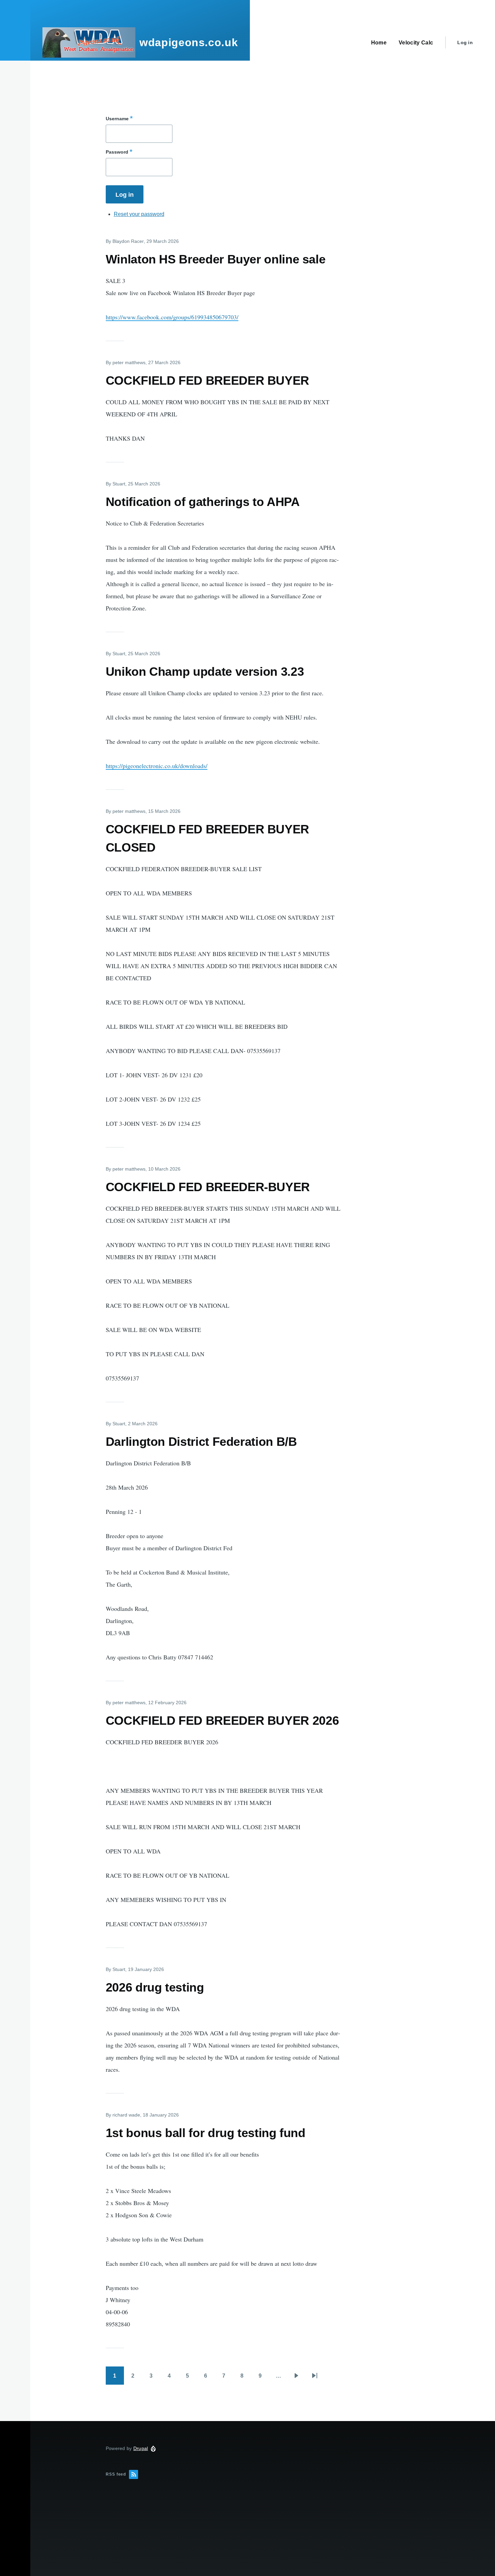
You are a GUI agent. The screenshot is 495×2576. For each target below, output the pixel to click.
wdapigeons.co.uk (189, 42)
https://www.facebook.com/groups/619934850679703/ (172, 317)
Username (117, 119)
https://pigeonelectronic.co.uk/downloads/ (157, 766)
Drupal (141, 2448)
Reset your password (139, 214)
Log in (465, 42)
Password (117, 152)
